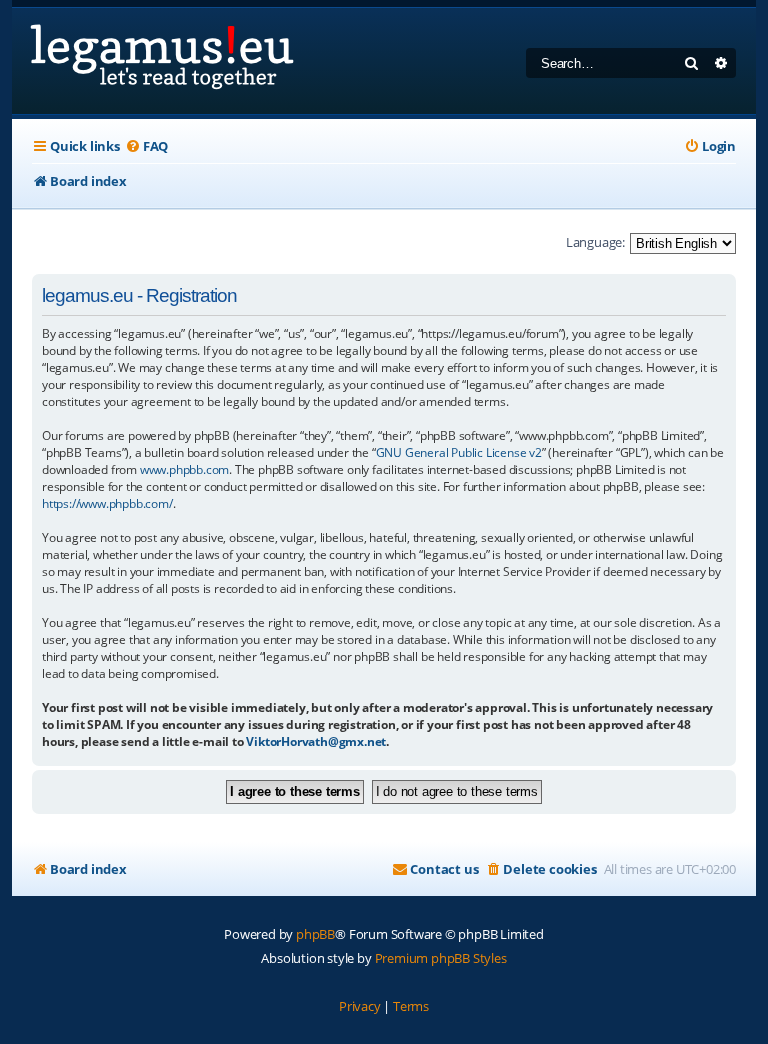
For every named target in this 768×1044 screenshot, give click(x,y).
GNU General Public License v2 (459, 452)
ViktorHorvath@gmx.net (316, 741)
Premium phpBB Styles (441, 958)
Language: (595, 242)
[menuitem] (146, 146)
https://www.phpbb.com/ (107, 503)
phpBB (315, 934)
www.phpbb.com (184, 469)
